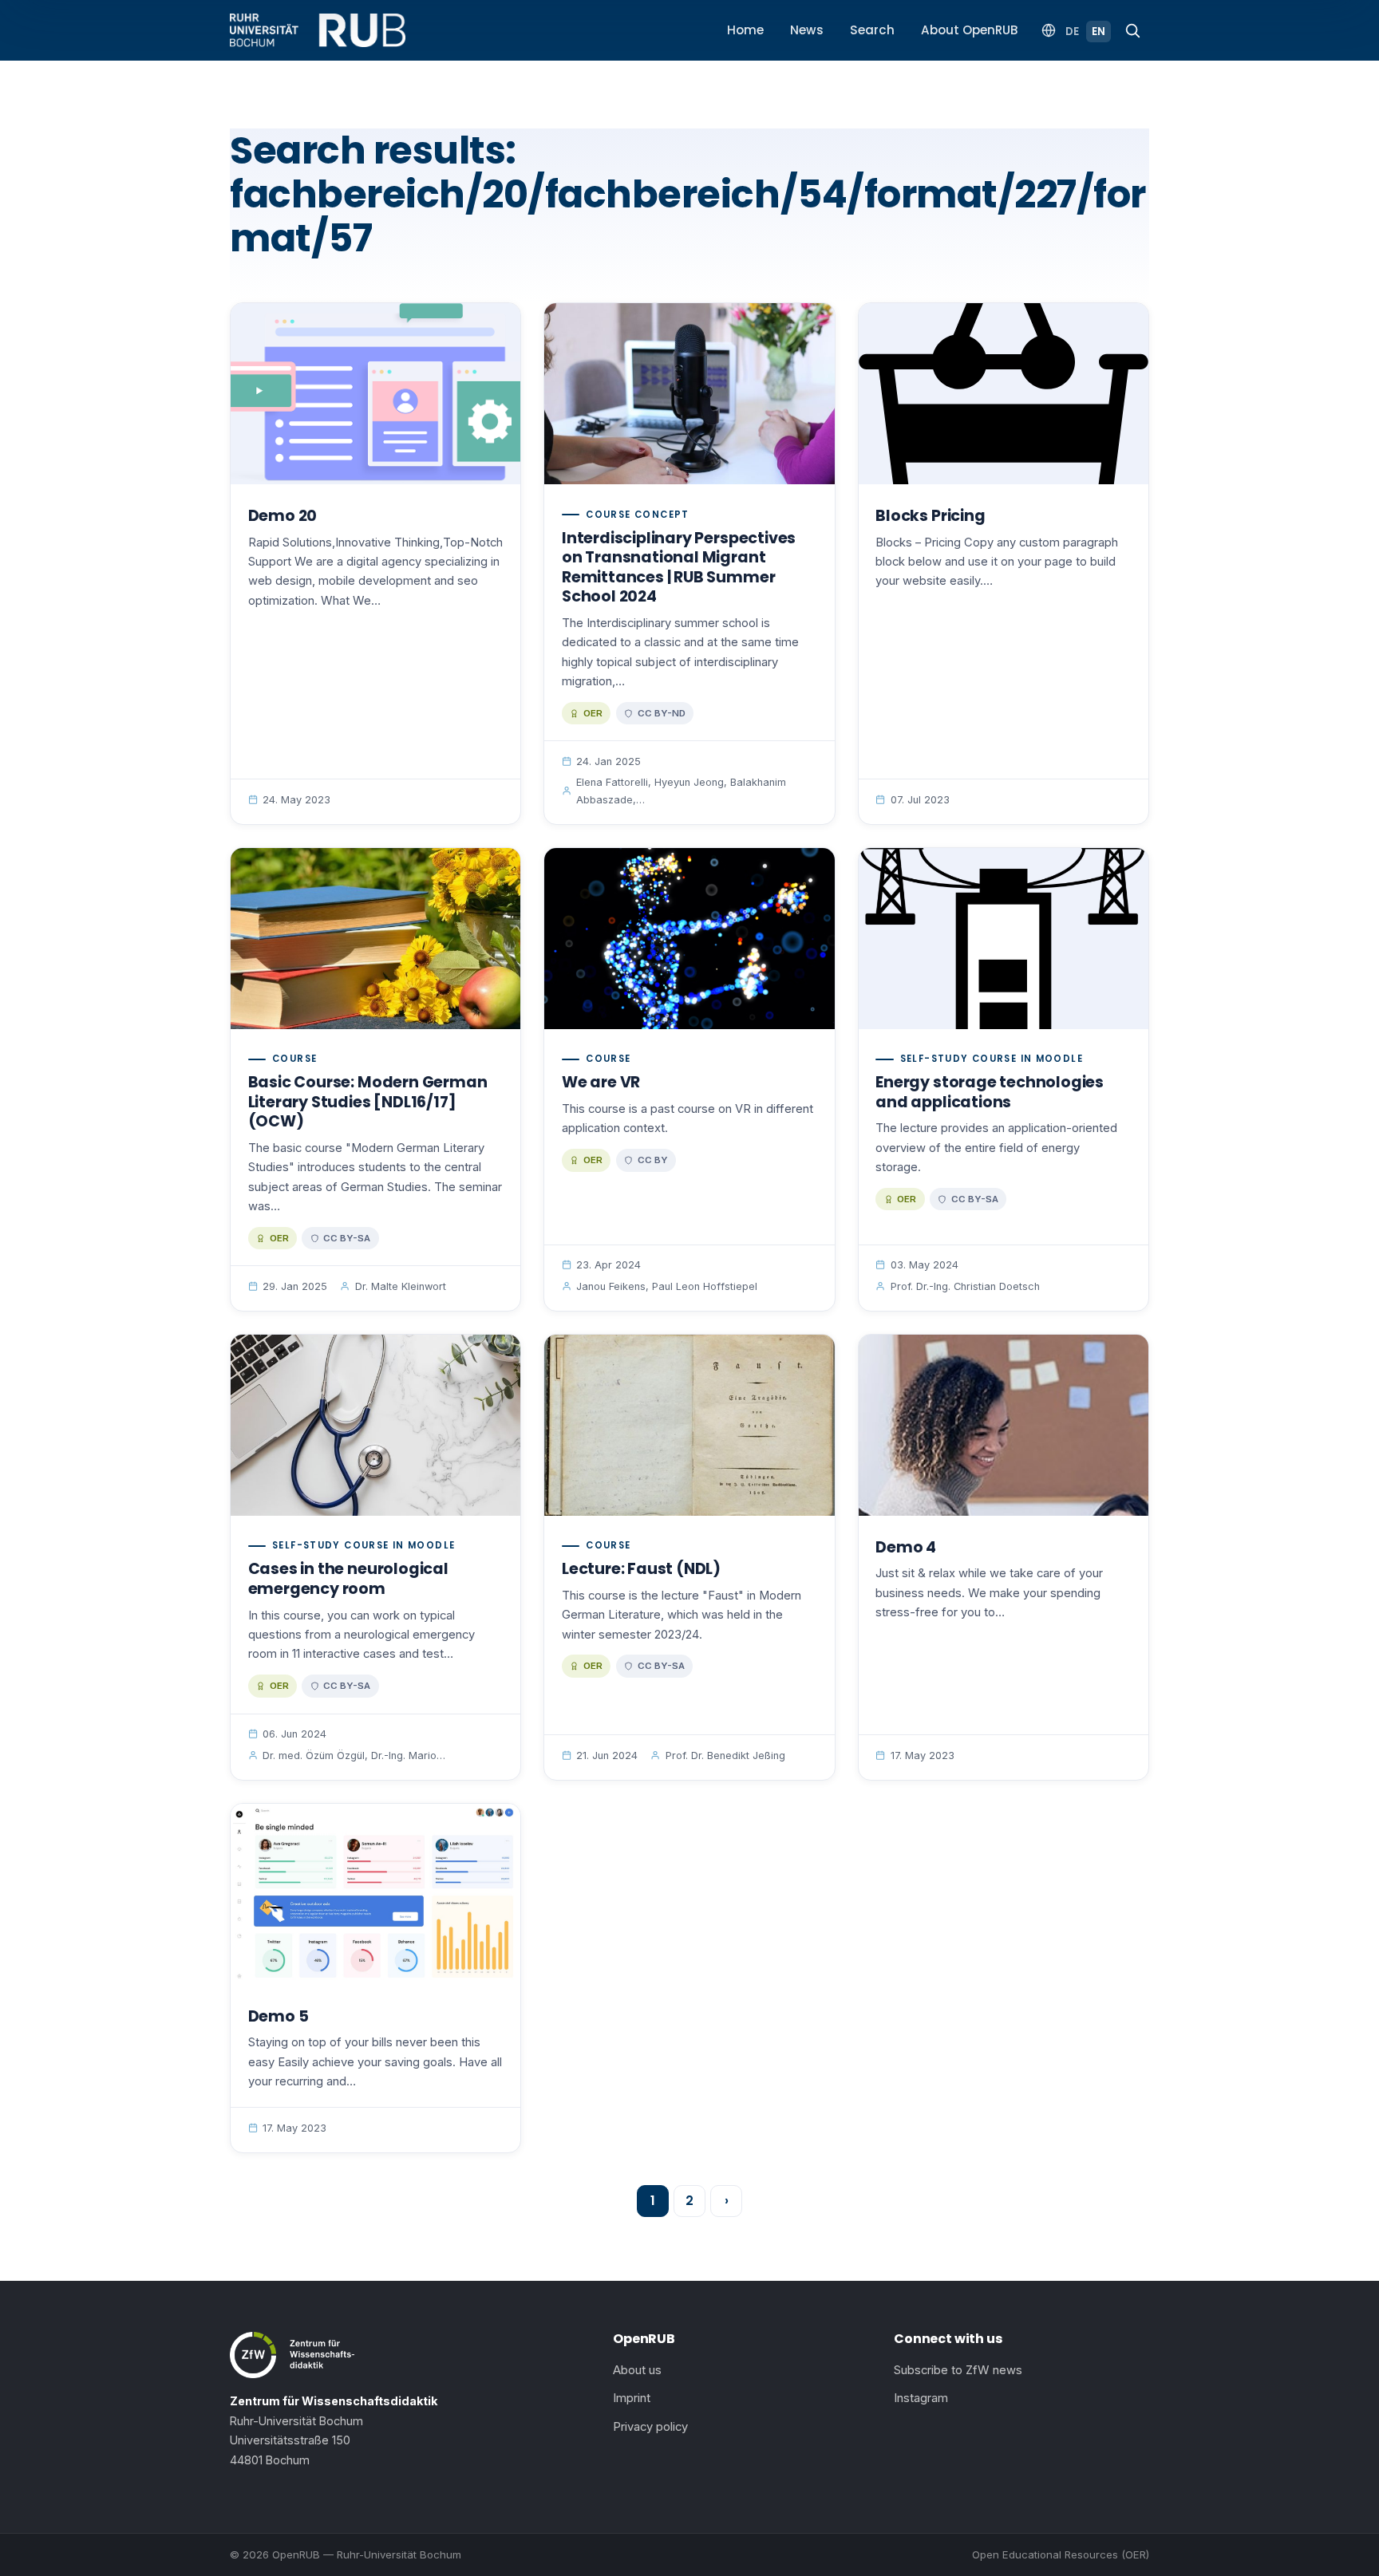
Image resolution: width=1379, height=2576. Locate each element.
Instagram (921, 2398)
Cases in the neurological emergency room (348, 1579)
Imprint (632, 2398)
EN (1098, 32)
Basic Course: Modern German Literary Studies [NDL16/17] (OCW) (368, 1102)
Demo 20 (283, 516)
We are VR (601, 1082)
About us (637, 2370)
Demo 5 (279, 2016)
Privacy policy (650, 2427)
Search (872, 30)
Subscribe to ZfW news (958, 2370)
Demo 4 (906, 1547)
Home (745, 30)
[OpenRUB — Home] (318, 30)
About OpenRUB (970, 30)
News (807, 30)
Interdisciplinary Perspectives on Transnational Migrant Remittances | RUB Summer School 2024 (679, 568)
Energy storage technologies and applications (990, 1092)
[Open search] (1132, 30)
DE (1072, 32)
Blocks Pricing (930, 516)
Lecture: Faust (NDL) (641, 1569)
